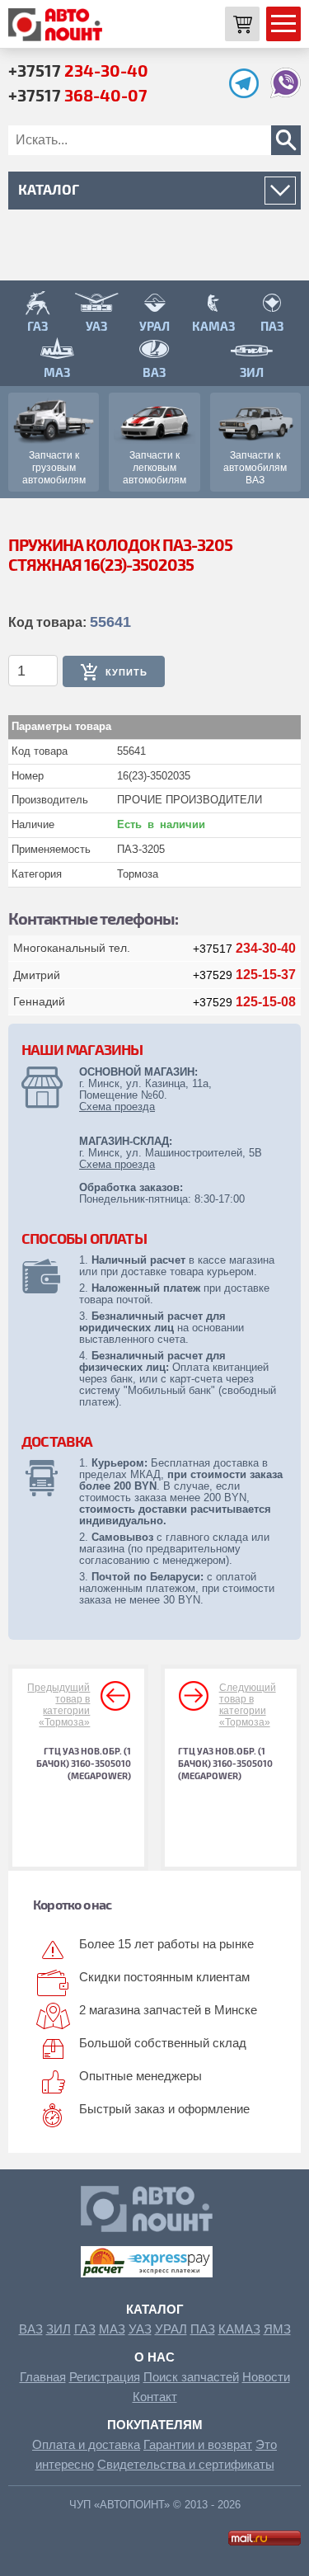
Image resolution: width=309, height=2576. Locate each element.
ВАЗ (31, 2329)
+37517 (78, 70)
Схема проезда (117, 1107)
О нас (154, 2357)
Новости (266, 2377)
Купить (126, 672)
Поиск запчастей (191, 2377)
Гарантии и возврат (198, 2444)
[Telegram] (248, 94)
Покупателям (155, 2425)
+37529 (244, 975)
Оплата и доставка (86, 2444)
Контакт (155, 2397)
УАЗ (140, 2329)
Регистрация (105, 2377)
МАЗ (112, 2329)
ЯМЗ (277, 2329)
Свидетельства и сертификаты (186, 2464)
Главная (43, 2377)
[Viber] (286, 94)
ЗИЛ (59, 2329)
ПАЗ (203, 2329)
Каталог (155, 2309)
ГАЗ (85, 2329)
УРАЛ (171, 2329)
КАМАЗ (239, 2329)
